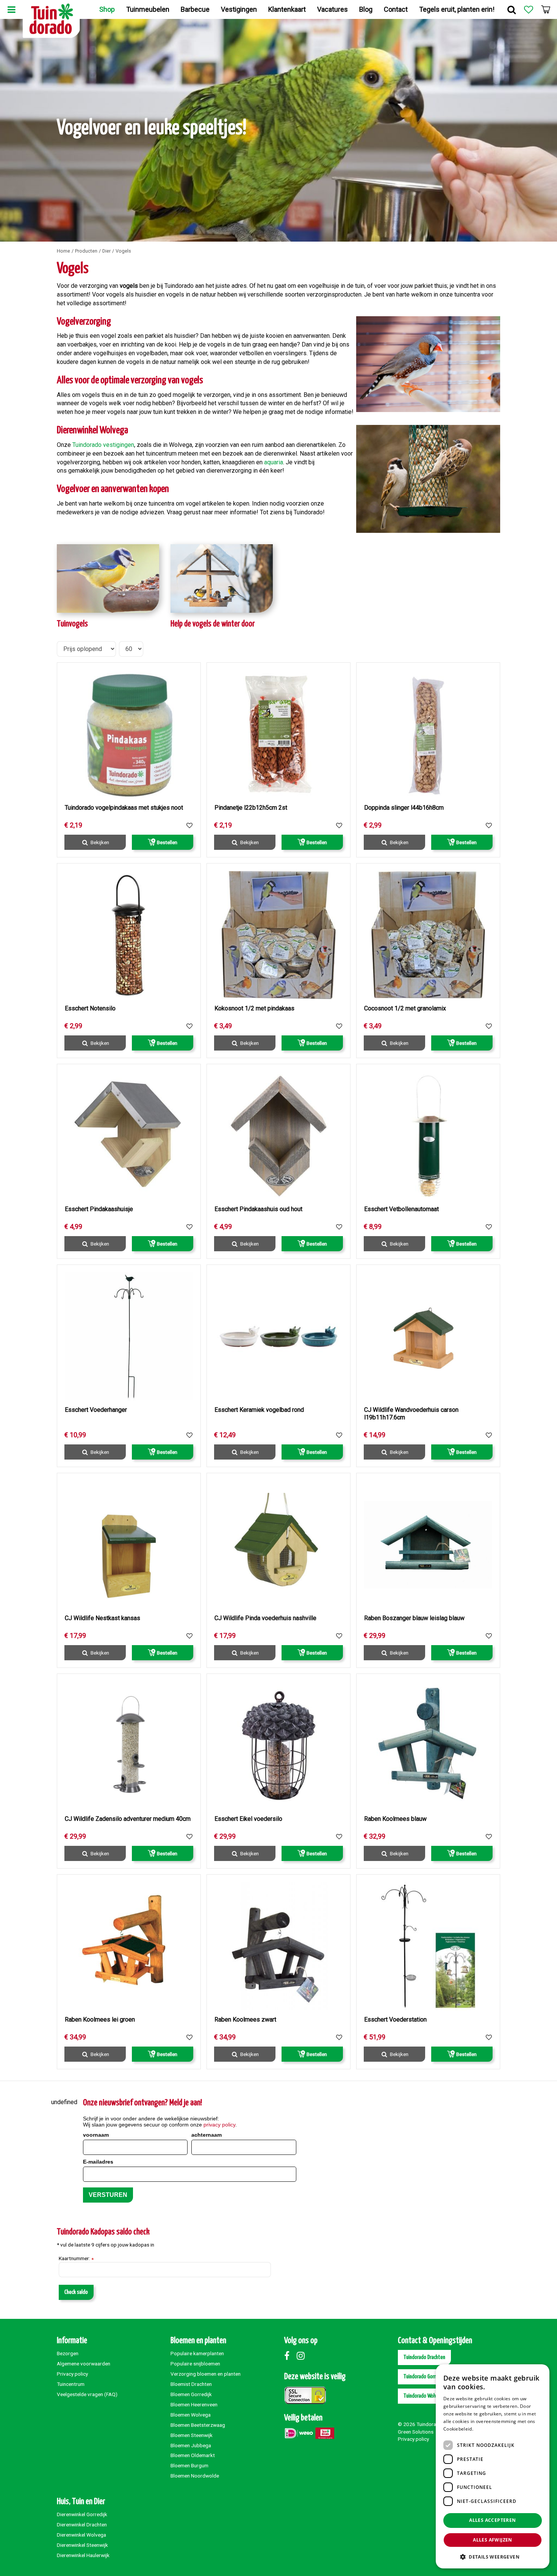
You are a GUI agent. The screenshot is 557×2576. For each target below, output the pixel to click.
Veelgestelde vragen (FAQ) (87, 2394)
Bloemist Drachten (191, 2384)
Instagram (302, 2356)
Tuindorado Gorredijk (425, 2377)
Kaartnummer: (76, 2259)
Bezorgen (68, 2353)
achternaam (207, 2135)
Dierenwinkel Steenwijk (82, 2545)
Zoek (512, 9)
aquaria (274, 462)
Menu (11, 9)
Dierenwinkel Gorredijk (82, 2514)
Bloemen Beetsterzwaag (198, 2425)
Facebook (290, 2356)
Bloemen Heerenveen (194, 2404)
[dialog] (544, 2564)
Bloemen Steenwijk (192, 2435)
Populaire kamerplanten (197, 2353)
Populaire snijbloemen (195, 2364)
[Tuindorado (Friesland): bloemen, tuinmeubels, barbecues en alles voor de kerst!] (51, 19)
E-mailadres (98, 2162)
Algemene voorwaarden (84, 2364)
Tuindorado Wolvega (424, 2396)
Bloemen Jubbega (191, 2445)
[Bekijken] (546, 9)
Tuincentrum (71, 2384)
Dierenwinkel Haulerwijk (83, 2555)
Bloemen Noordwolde (195, 2476)
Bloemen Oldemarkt (193, 2455)
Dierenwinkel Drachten (82, 2524)
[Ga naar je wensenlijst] (529, 9)
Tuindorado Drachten (424, 2357)
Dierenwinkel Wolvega (81, 2535)
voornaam (96, 2135)
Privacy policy (72, 2374)
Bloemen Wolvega (191, 2415)
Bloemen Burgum (189, 2465)
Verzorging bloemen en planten (206, 2374)
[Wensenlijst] (529, 9)
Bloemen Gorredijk (191, 2394)
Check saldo (76, 2292)
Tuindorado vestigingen (103, 445)
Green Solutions (416, 2432)
